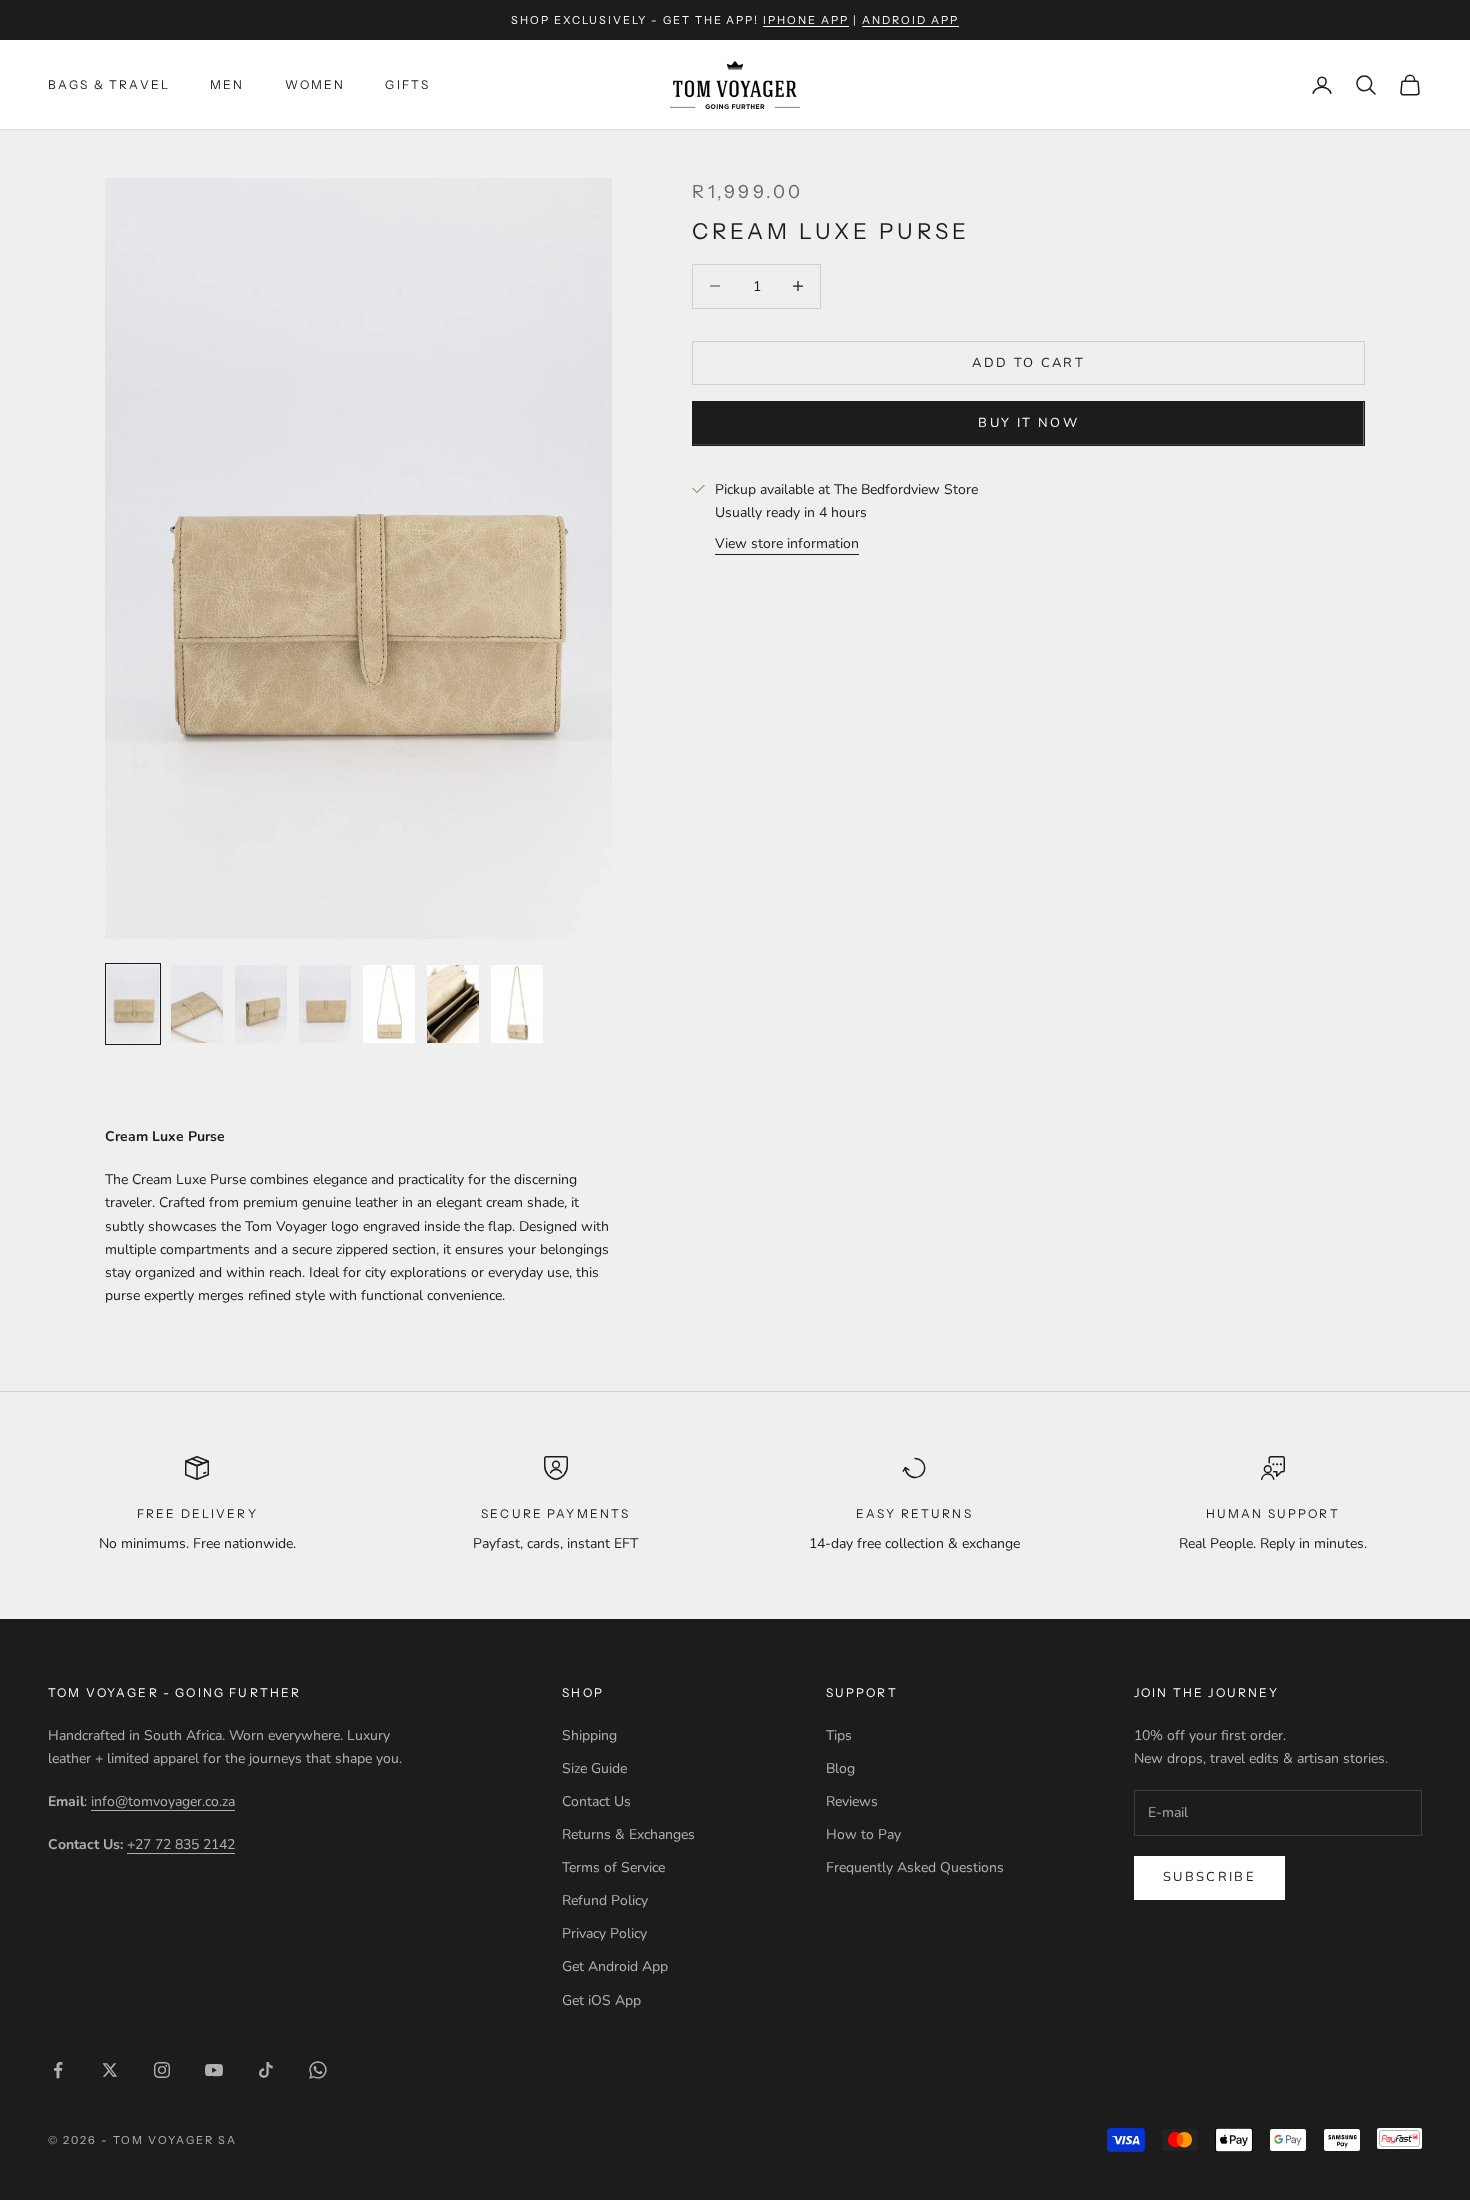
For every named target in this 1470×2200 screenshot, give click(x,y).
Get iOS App (601, 2000)
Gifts (407, 84)
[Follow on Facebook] (58, 2070)
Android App (910, 20)
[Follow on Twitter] (110, 2070)
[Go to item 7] (517, 1004)
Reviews (852, 1801)
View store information (787, 543)
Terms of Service (613, 1867)
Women (315, 84)
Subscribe (1209, 1877)
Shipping (589, 1735)
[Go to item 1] (133, 1004)
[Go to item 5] (389, 1004)
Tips (839, 1735)
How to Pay (863, 1834)
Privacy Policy (604, 1933)
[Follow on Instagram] (162, 2070)
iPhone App (806, 20)
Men (227, 84)
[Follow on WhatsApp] (318, 2070)
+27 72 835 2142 (181, 1844)
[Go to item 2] (197, 1004)
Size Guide (594, 1768)
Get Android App (615, 1966)
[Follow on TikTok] (266, 2070)
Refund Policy (605, 1900)
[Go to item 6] (453, 1004)
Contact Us (596, 1801)
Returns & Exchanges (628, 1834)
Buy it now (1028, 423)
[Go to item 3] (261, 1004)
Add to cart (1028, 362)
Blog (840, 1768)
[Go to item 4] (325, 1004)
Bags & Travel (109, 84)
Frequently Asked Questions (915, 1867)
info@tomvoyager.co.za (163, 1801)
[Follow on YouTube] (214, 2070)
